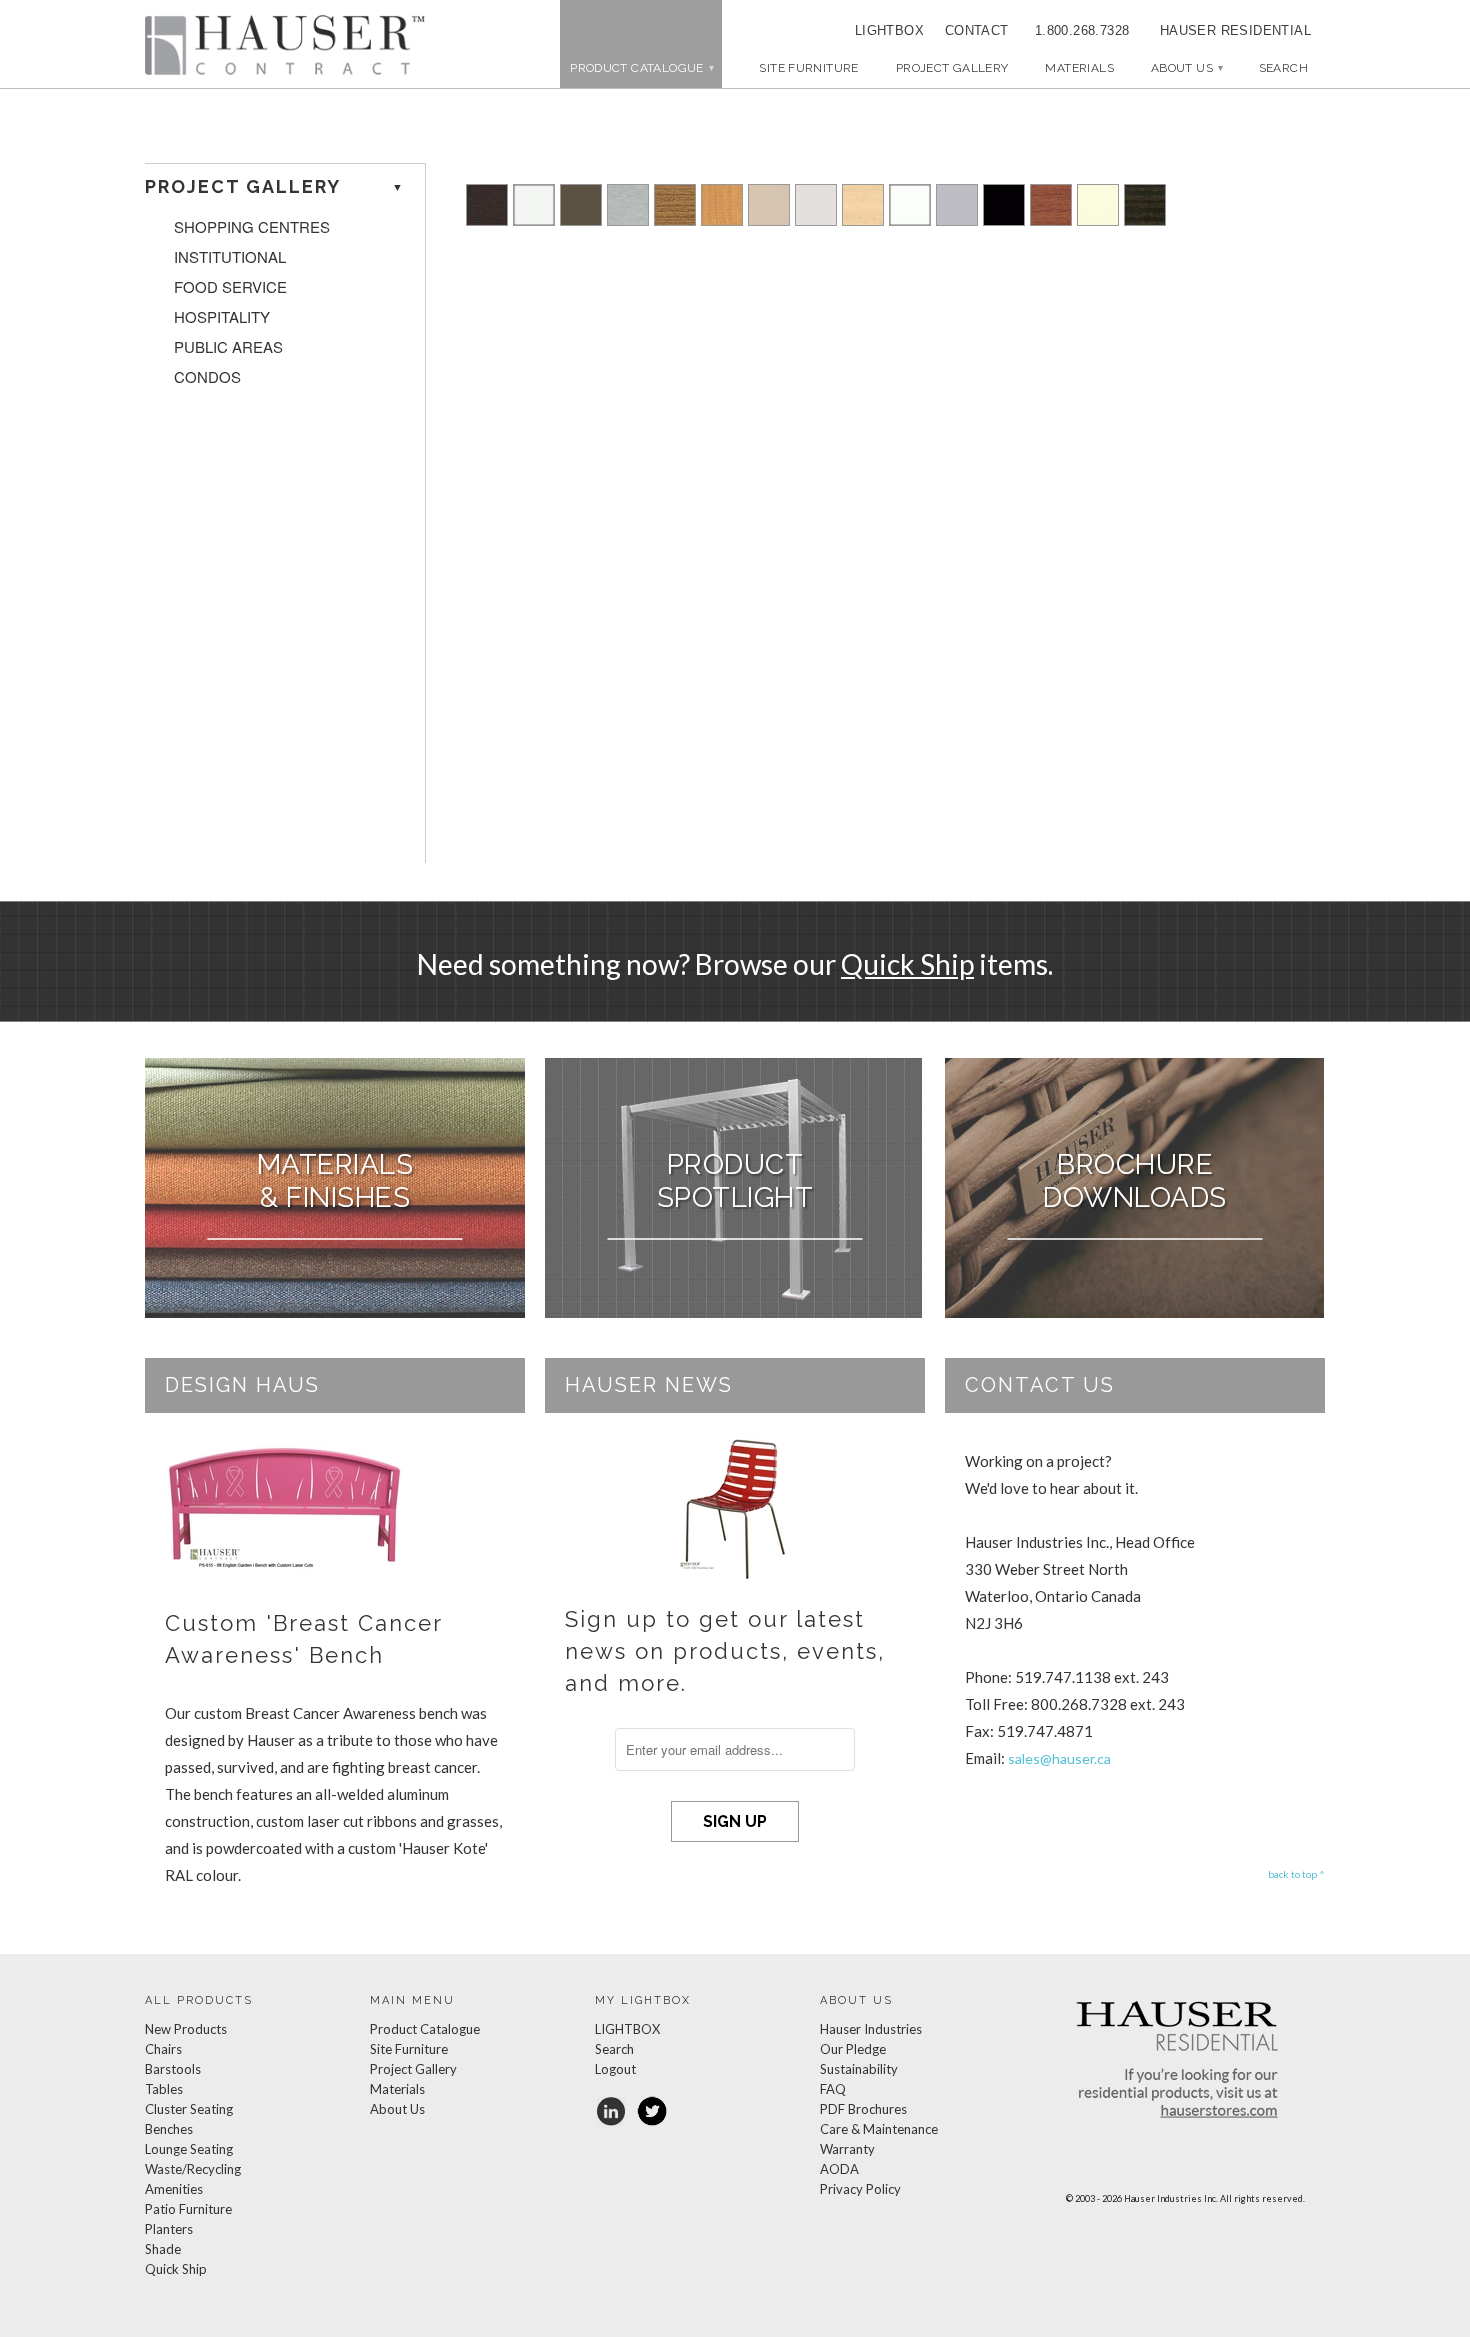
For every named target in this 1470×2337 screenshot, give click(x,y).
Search (614, 2049)
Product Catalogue (425, 2029)
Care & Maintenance (879, 2129)
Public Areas (228, 347)
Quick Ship (907, 964)
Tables (164, 2089)
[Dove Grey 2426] (957, 219)
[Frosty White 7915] (910, 219)
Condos (207, 377)
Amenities (174, 2189)
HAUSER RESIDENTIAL (1235, 30)
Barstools (173, 2069)
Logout (615, 2069)
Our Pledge (853, 2049)
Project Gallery (952, 68)
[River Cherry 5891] (675, 219)
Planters (169, 2229)
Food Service (230, 287)
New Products (186, 2029)
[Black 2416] (1004, 219)
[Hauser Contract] (285, 45)
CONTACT (970, 30)
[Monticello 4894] (722, 219)
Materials (1079, 68)
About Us (1186, 68)
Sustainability (859, 2069)
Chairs (163, 2049)
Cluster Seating (189, 2109)
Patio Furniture (188, 2209)
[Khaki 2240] (769, 219)
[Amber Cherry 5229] (1051, 219)
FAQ (833, 2089)
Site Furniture (808, 68)
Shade (163, 2249)
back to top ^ (1296, 1874)
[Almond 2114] (1098, 219)
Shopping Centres (252, 227)
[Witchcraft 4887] (487, 219)
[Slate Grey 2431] (581, 219)
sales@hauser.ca (1059, 1758)
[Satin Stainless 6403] (628, 219)
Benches (169, 2129)
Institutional (230, 257)
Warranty (847, 2149)
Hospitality (222, 317)
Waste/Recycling (193, 2169)
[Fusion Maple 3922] (863, 219)
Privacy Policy (860, 2189)
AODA (839, 2169)
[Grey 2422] (816, 219)
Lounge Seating (189, 2149)
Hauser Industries (871, 2029)
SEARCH (1283, 68)
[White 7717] (534, 219)
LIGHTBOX (889, 30)
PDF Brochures (863, 2109)
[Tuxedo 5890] (1145, 219)
